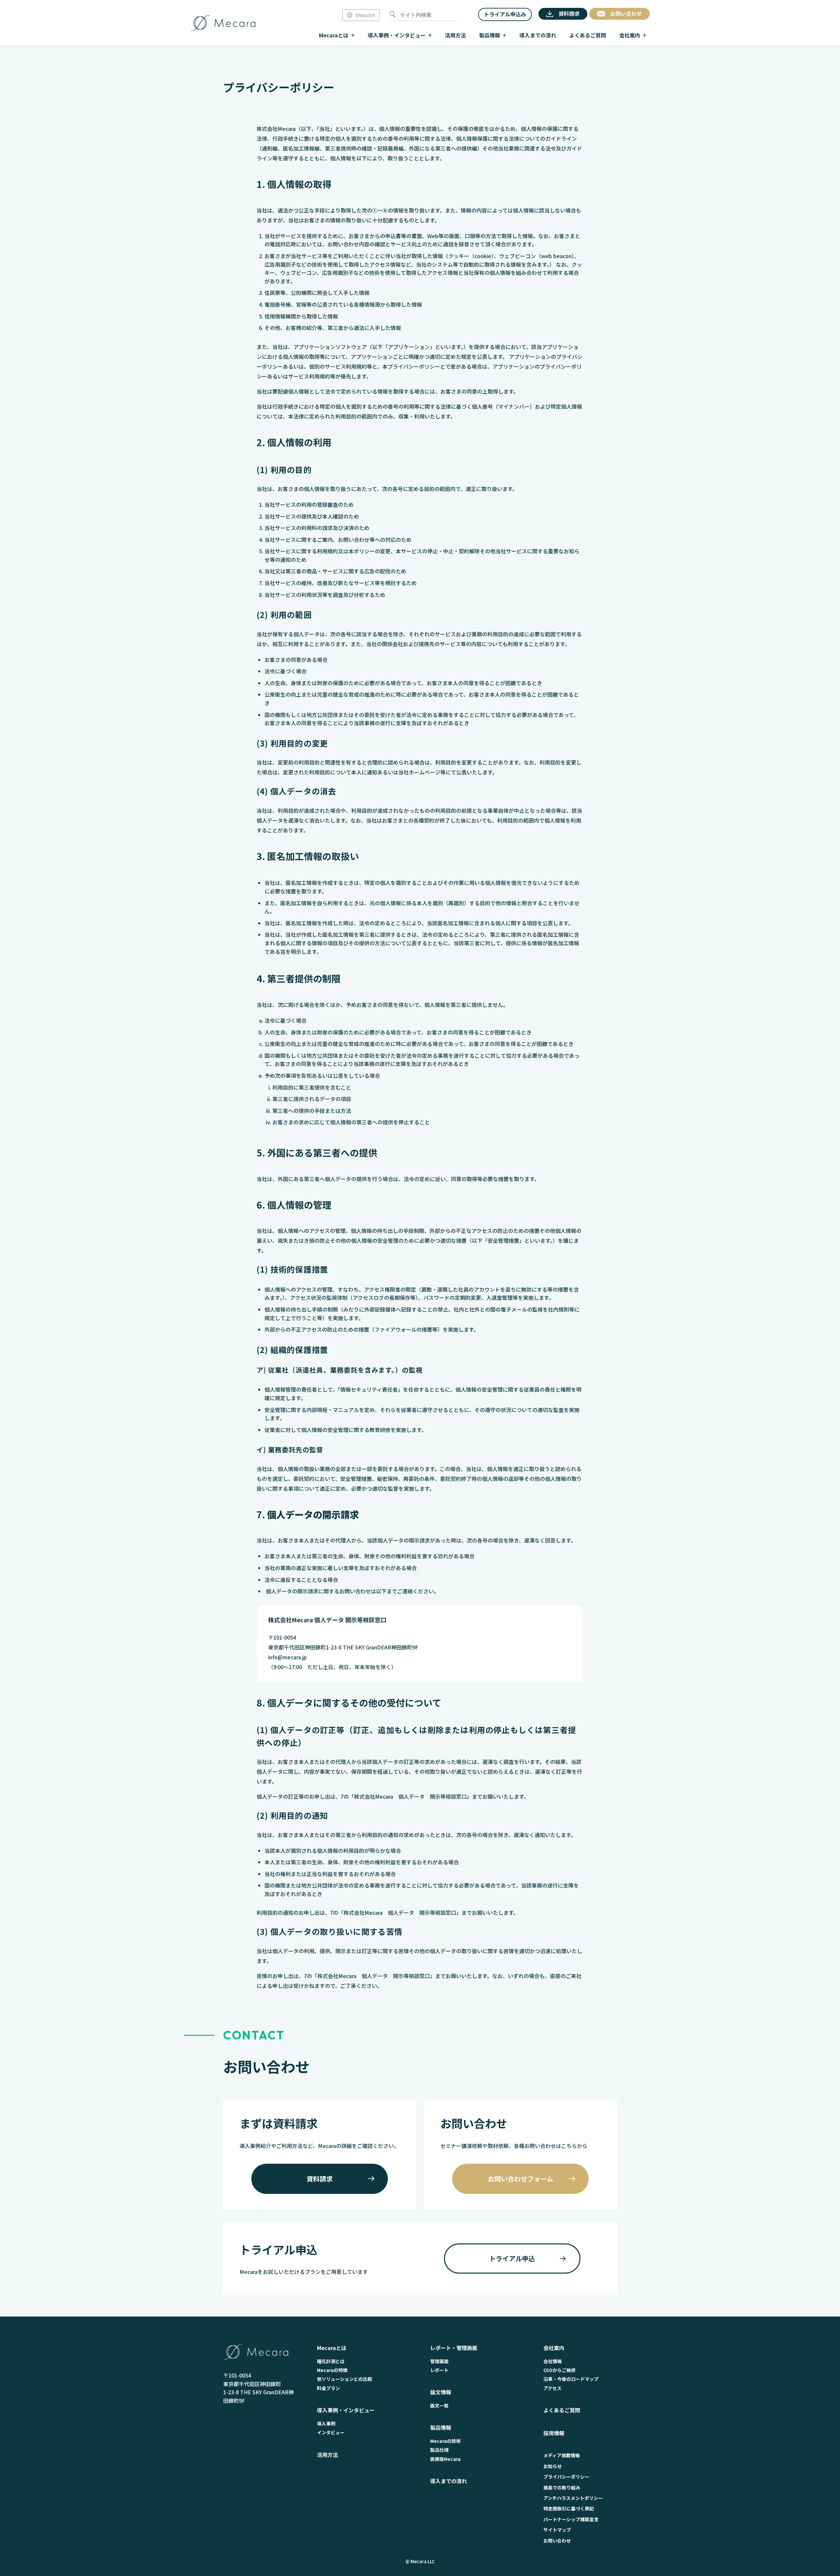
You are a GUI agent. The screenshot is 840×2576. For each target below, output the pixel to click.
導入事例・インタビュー (346, 2410)
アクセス (552, 2388)
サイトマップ (557, 2530)
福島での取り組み (562, 2487)
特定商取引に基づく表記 (569, 2508)
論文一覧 (439, 2405)
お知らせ (553, 2466)
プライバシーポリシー (566, 2477)
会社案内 (554, 2348)
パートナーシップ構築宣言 (571, 2519)
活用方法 (327, 2455)
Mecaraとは (332, 2348)
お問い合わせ (557, 2541)
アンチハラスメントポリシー (573, 2498)
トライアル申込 (512, 2258)
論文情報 (441, 2392)
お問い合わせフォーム (521, 2179)
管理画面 (439, 2361)
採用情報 (554, 2433)
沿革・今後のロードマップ (571, 2379)
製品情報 (441, 2427)
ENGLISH (365, 15)
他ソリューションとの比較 (345, 2379)
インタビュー (331, 2432)
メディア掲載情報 (562, 2455)
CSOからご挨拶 (559, 2370)
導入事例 (326, 2423)
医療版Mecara (445, 2459)
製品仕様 (439, 2450)
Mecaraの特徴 (332, 2370)
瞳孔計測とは (331, 2361)
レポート (439, 2370)
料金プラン (328, 2388)
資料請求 (320, 2179)
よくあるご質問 (562, 2410)
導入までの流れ (449, 2481)
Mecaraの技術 (445, 2441)
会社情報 (553, 2361)
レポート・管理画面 (454, 2348)
